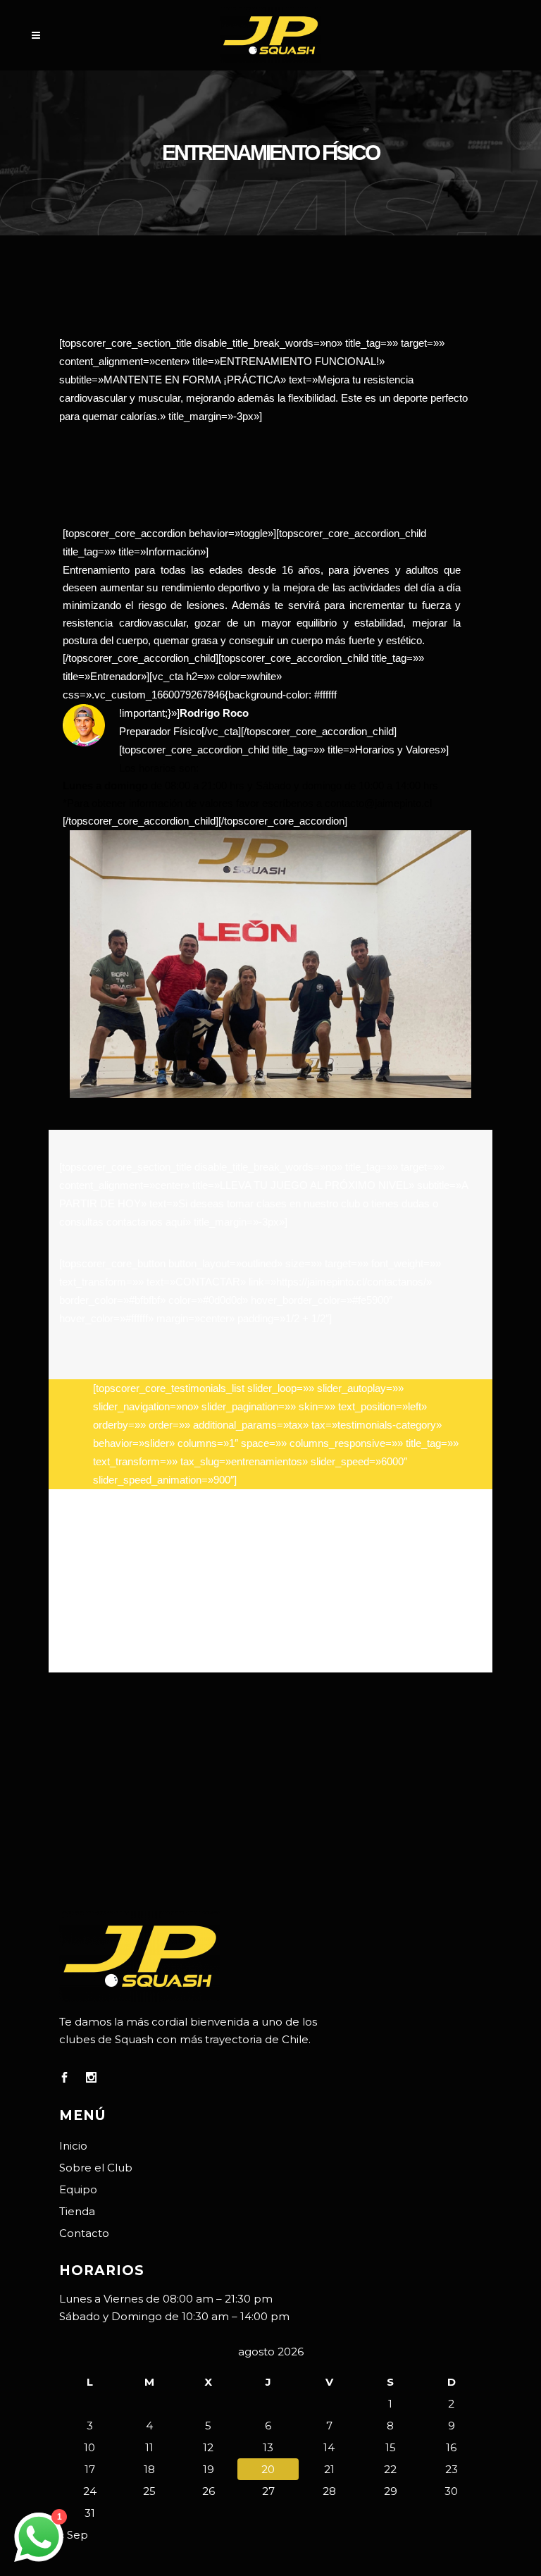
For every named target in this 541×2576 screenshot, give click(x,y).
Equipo (78, 2189)
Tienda (77, 2211)
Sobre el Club (96, 2168)
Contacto (84, 2233)
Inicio (73, 2146)
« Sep (74, 2535)
